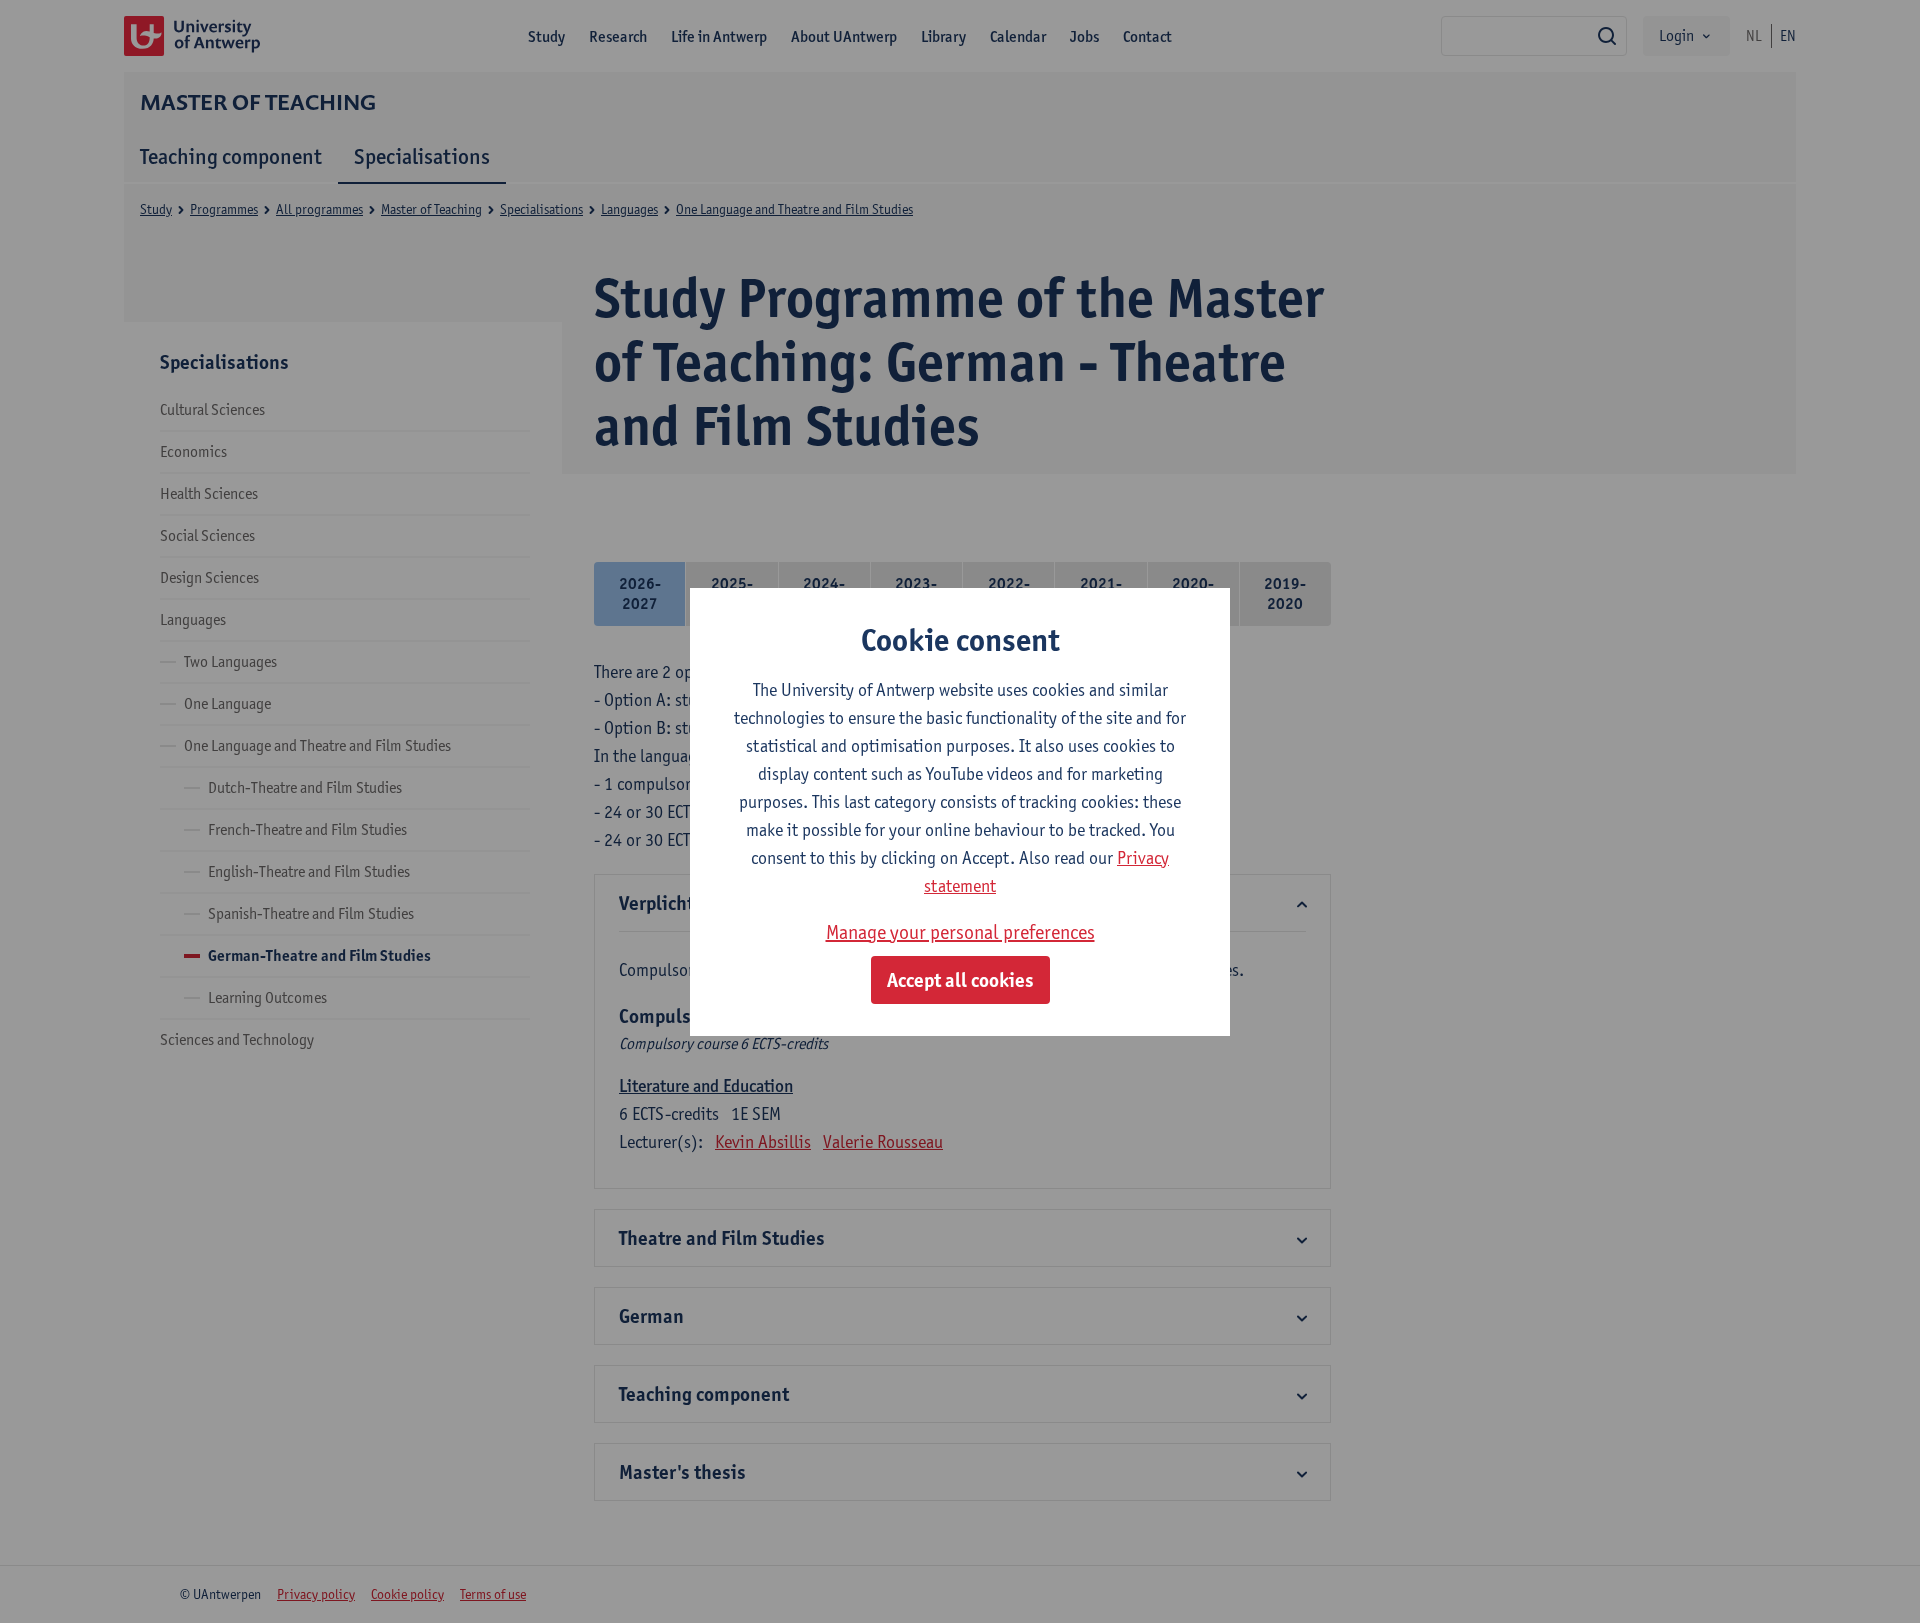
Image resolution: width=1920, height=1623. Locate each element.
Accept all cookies (960, 980)
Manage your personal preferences (960, 932)
